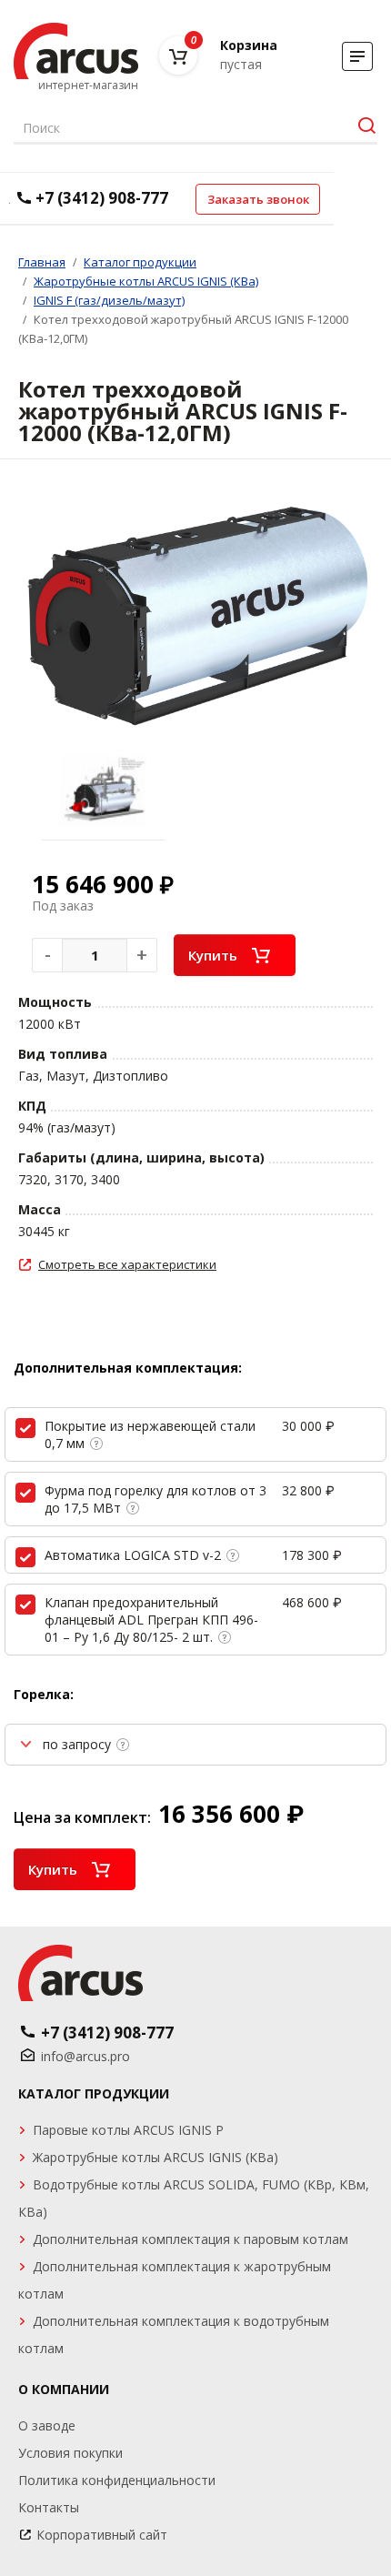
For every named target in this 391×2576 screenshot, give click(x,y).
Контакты (49, 2507)
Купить (213, 955)
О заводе (47, 2425)
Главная (42, 262)
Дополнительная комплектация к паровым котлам (190, 2239)
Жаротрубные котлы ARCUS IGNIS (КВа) (155, 2157)
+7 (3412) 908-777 (102, 198)
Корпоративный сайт (102, 2535)
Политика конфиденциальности (117, 2480)
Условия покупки (70, 2453)
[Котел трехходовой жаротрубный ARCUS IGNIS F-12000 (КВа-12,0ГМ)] (195, 620)
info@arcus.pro (85, 2056)
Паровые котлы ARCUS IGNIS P (128, 2130)
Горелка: (44, 1694)
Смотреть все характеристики (127, 1264)
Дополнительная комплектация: (128, 1368)
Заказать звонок (258, 199)
